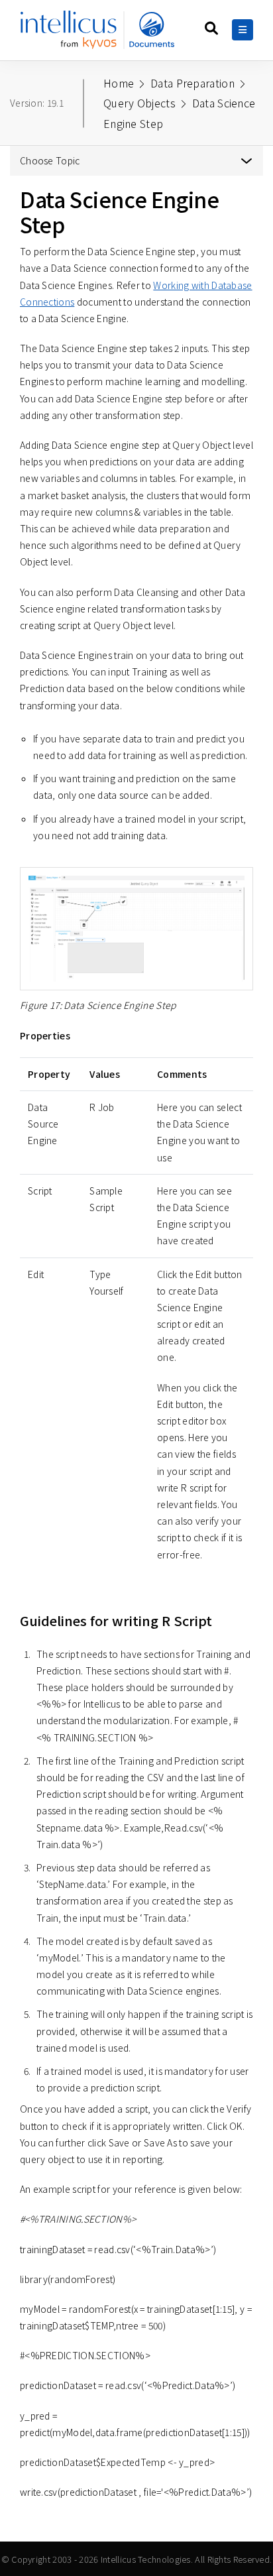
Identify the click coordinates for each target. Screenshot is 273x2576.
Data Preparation (192, 83)
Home (119, 83)
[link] (101, 35)
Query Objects (139, 103)
